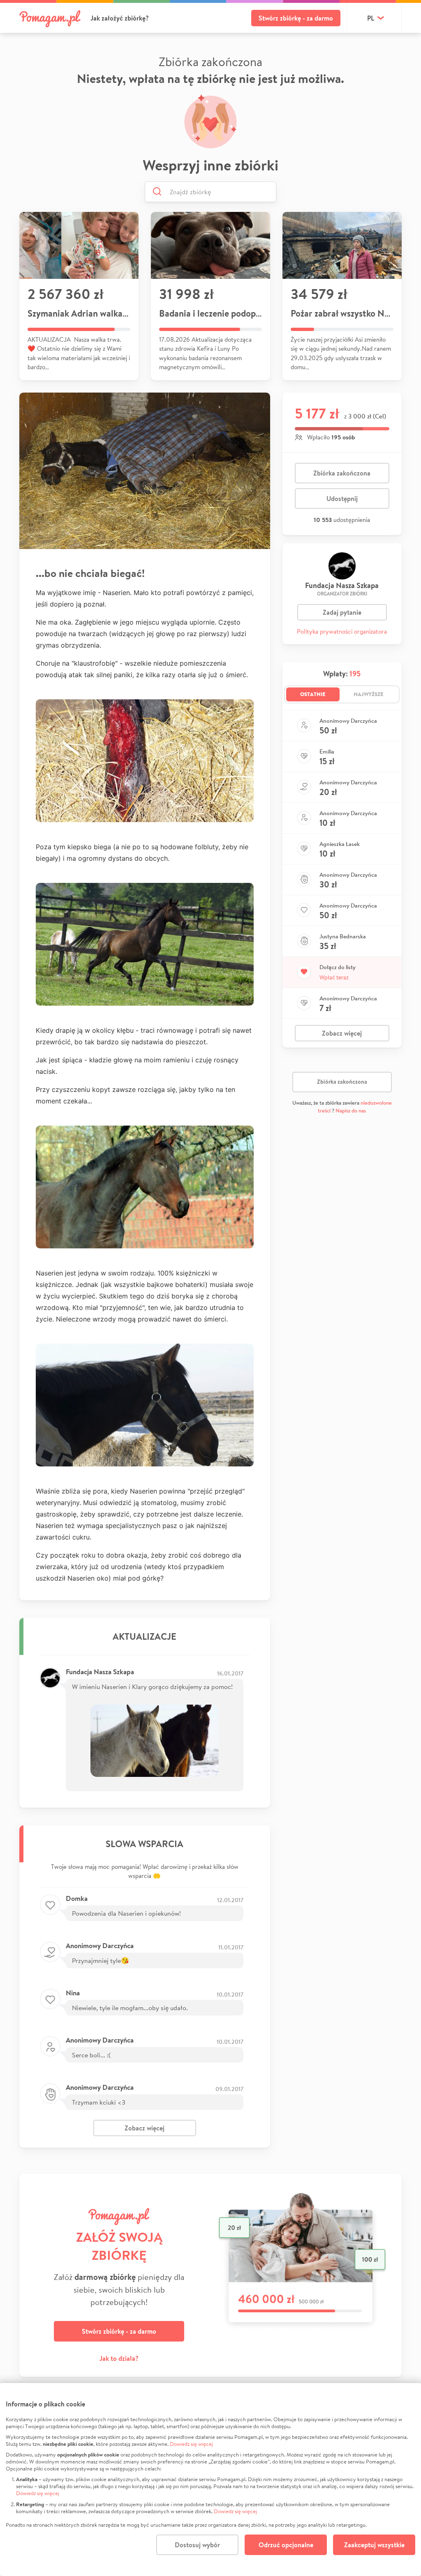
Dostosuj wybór (197, 2545)
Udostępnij (342, 499)
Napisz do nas (351, 1111)
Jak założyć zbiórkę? (120, 18)
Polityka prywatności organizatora (342, 631)
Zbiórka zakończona (342, 473)
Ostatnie (313, 694)
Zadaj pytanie (342, 612)
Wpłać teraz (334, 977)
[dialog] (210, 2479)
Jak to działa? (119, 2358)
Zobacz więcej (145, 2128)
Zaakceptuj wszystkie (374, 2545)
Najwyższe (369, 694)
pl (371, 18)
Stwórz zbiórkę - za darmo (296, 18)
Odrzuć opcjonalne (286, 2545)
